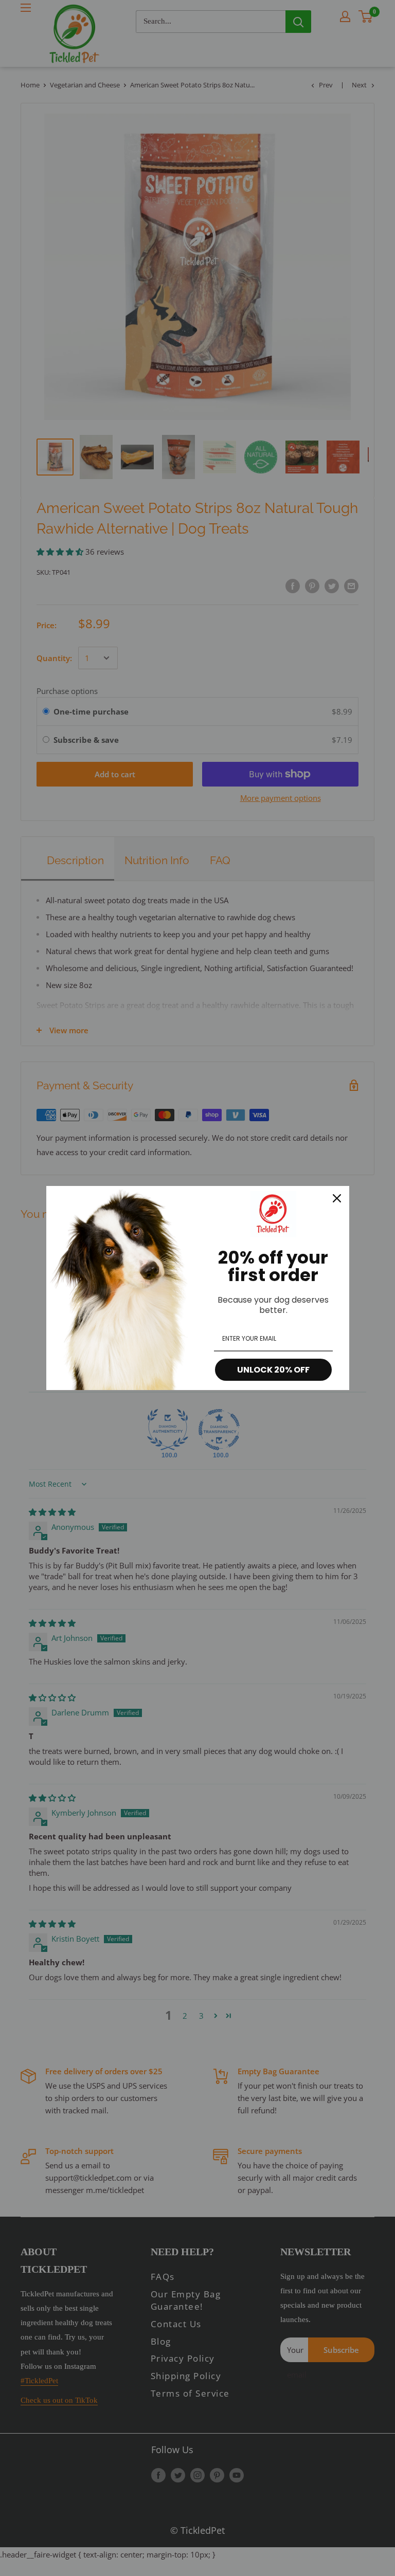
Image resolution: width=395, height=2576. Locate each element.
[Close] (337, 1198)
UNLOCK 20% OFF (273, 1370)
